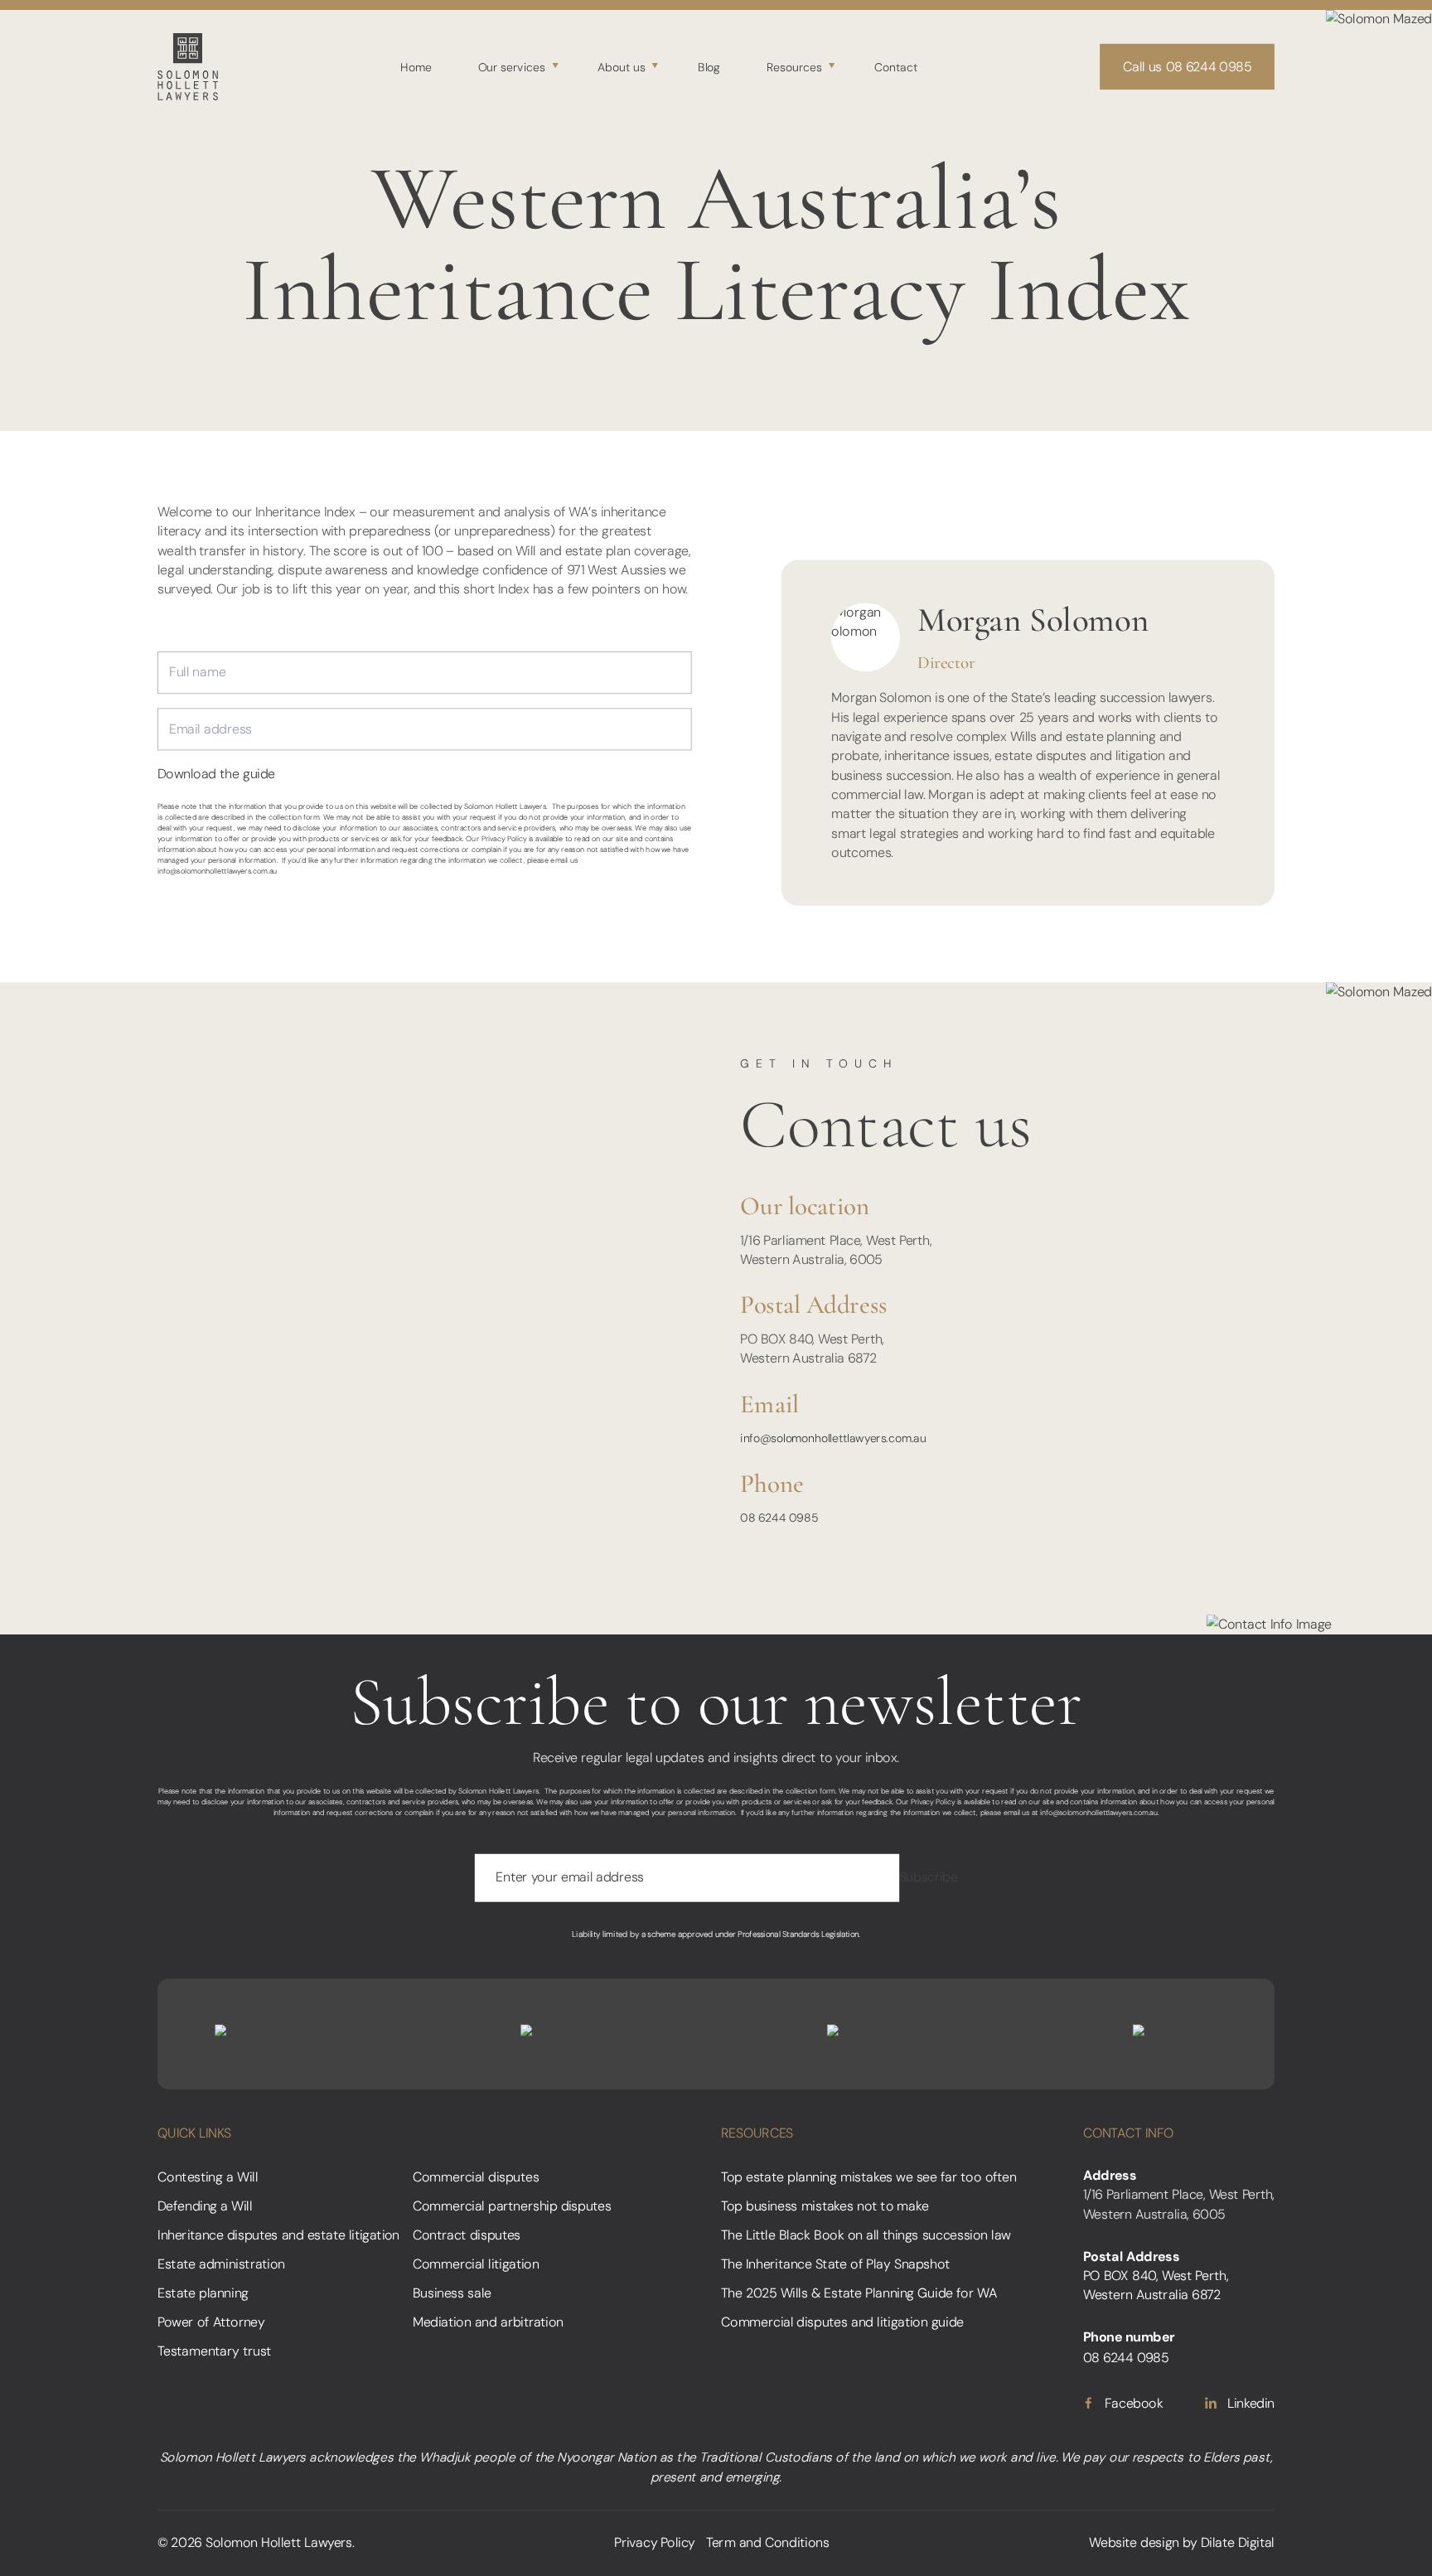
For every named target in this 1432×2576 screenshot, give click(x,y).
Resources (794, 66)
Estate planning (203, 2293)
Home (416, 66)
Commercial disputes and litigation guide (842, 2322)
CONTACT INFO (1129, 2133)
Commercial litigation (476, 2264)
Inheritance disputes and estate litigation (278, 2235)
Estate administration (221, 2264)
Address (1110, 2175)
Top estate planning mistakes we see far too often (869, 2177)
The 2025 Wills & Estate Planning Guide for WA (859, 2293)
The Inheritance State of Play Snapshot (835, 2264)
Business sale (452, 2293)
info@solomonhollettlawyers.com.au (217, 871)
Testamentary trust (214, 2352)
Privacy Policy (655, 2543)
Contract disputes (467, 2235)
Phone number (1129, 2338)
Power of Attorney (211, 2322)
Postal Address (1132, 2256)
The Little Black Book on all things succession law (866, 2235)
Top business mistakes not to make (825, 2206)
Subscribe (929, 1878)
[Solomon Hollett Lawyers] (188, 66)
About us (622, 66)
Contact (896, 66)
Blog (709, 66)
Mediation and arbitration (488, 2322)
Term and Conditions (768, 2543)
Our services (512, 66)
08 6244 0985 (779, 1518)
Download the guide (216, 775)
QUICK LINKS (194, 2133)
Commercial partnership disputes (512, 2206)
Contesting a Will (208, 2177)
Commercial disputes (476, 2177)
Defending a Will (205, 2206)
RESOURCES (757, 2133)
